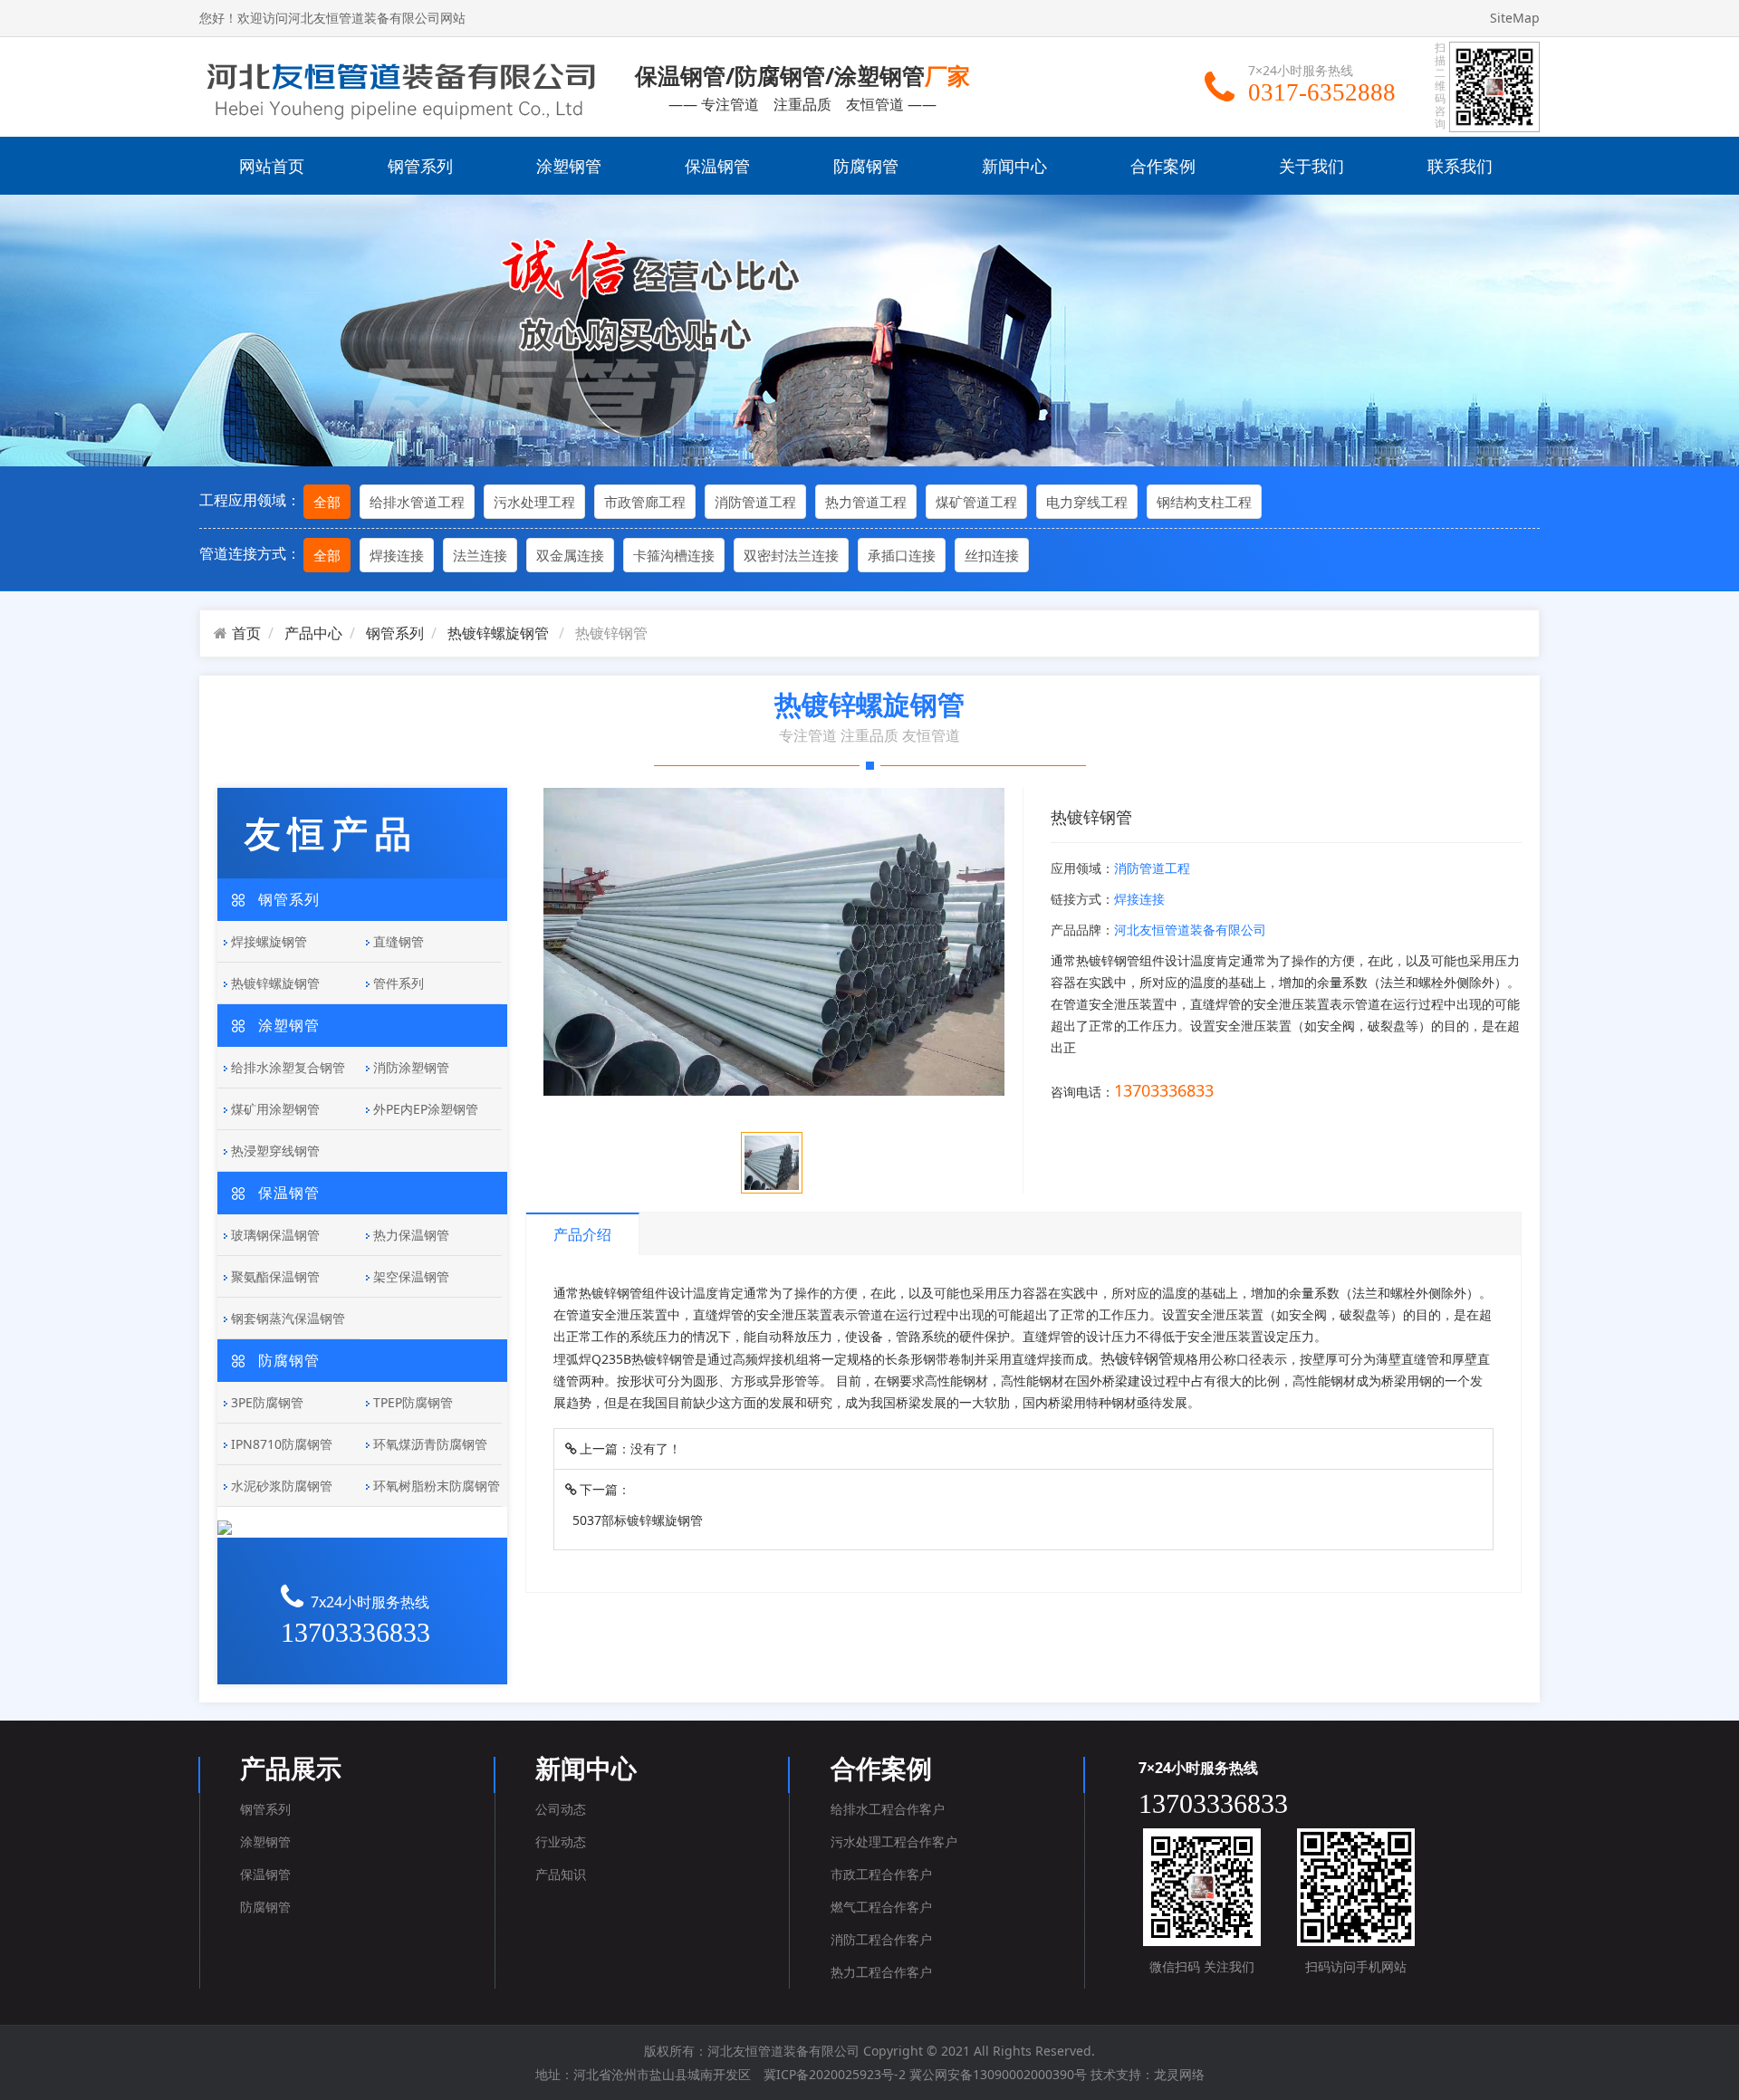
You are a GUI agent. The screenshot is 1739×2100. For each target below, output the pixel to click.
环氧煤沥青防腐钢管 (430, 1444)
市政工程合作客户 (881, 1874)
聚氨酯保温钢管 (275, 1276)
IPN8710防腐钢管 (282, 1444)
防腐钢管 (866, 166)
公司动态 (561, 1809)
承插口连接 (902, 555)
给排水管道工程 (417, 502)
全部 (327, 502)
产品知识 (561, 1874)
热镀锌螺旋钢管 (498, 633)
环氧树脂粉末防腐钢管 (437, 1486)
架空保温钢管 (411, 1276)
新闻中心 (1014, 166)
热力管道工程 (866, 502)
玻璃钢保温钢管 (275, 1235)
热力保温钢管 (411, 1235)
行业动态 (561, 1841)
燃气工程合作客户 (881, 1907)
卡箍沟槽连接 (674, 555)
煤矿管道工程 (976, 502)
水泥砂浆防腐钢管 (282, 1486)
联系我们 (1460, 166)
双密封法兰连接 (791, 555)
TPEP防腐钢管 (413, 1402)
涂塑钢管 (569, 166)
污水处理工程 (534, 502)
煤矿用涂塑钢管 (275, 1109)
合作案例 (1163, 166)
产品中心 (313, 633)
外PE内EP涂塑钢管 (426, 1109)
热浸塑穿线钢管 (275, 1151)
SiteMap (1515, 18)
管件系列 (399, 983)
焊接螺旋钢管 (269, 941)
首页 (246, 633)
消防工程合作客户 (881, 1939)
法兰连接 (480, 555)
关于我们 (1311, 166)
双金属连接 (570, 555)
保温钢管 (717, 166)
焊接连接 (397, 555)
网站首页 (272, 166)
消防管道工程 (755, 502)
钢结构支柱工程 (1204, 502)
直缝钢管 (399, 941)
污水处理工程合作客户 (894, 1841)
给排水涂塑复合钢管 (288, 1067)
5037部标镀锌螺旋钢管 (638, 1520)
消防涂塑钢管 (411, 1067)
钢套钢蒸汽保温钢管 (288, 1318)
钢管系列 (420, 166)
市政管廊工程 (645, 502)
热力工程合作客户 (881, 1972)
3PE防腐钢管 (267, 1402)
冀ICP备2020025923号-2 (835, 2074)
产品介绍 (582, 1234)
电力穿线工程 (1087, 502)
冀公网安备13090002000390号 (998, 2074)
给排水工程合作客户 (888, 1809)
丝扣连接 (992, 555)
